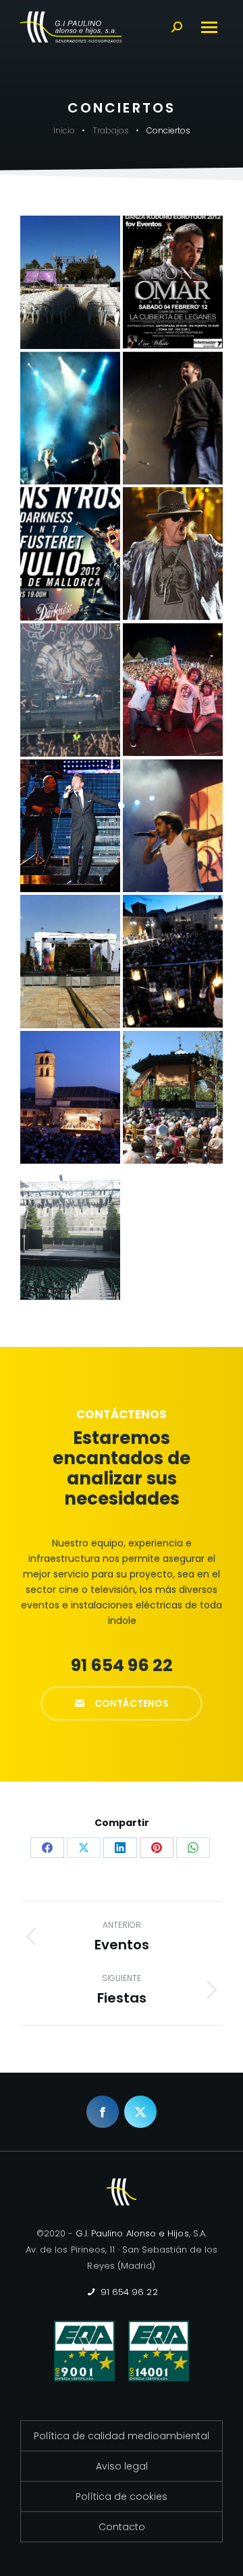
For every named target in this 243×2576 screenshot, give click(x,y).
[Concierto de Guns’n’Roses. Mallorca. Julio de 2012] (70, 554)
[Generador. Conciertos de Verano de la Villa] (70, 1233)
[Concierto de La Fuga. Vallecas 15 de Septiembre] (173, 690)
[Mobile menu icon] (209, 27)
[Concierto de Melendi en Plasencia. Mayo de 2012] (173, 826)
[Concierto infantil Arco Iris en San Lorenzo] (70, 962)
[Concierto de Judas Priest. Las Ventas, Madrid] (70, 690)
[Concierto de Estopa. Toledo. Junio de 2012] (173, 418)
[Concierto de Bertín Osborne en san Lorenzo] (70, 282)
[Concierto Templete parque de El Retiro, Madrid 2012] (173, 1097)
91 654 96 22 (128, 2292)
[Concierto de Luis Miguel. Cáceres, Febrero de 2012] (70, 826)
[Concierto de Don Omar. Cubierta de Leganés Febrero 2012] (173, 282)
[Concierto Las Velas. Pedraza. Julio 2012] (173, 961)
